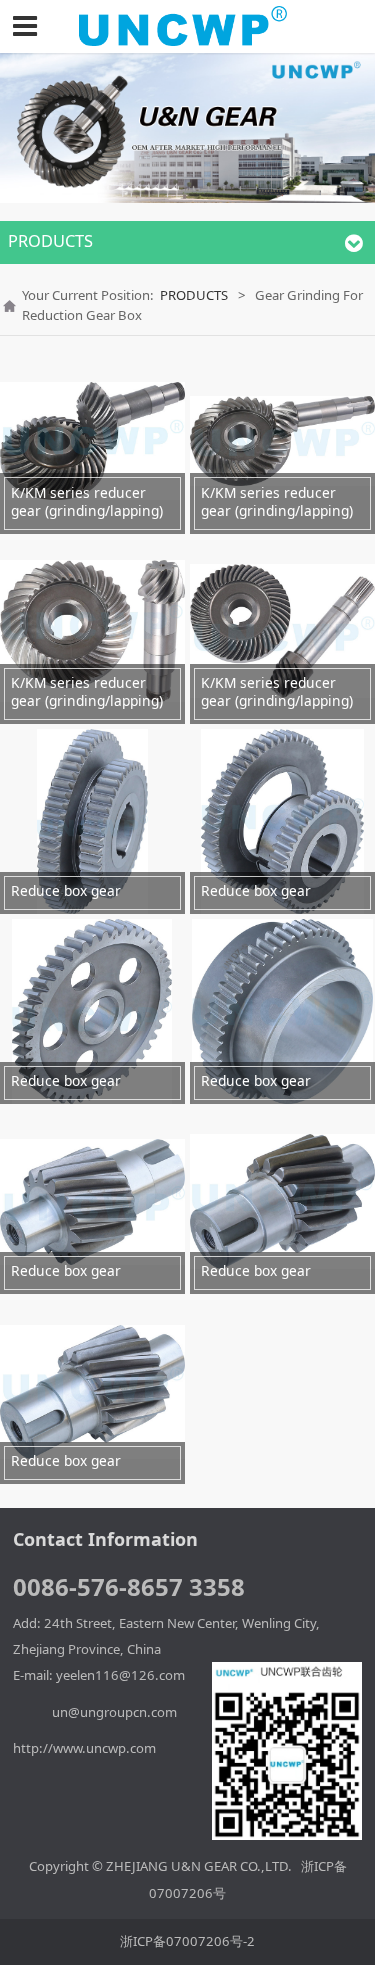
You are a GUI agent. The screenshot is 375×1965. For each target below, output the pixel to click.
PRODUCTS (194, 295)
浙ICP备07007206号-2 (187, 1941)
